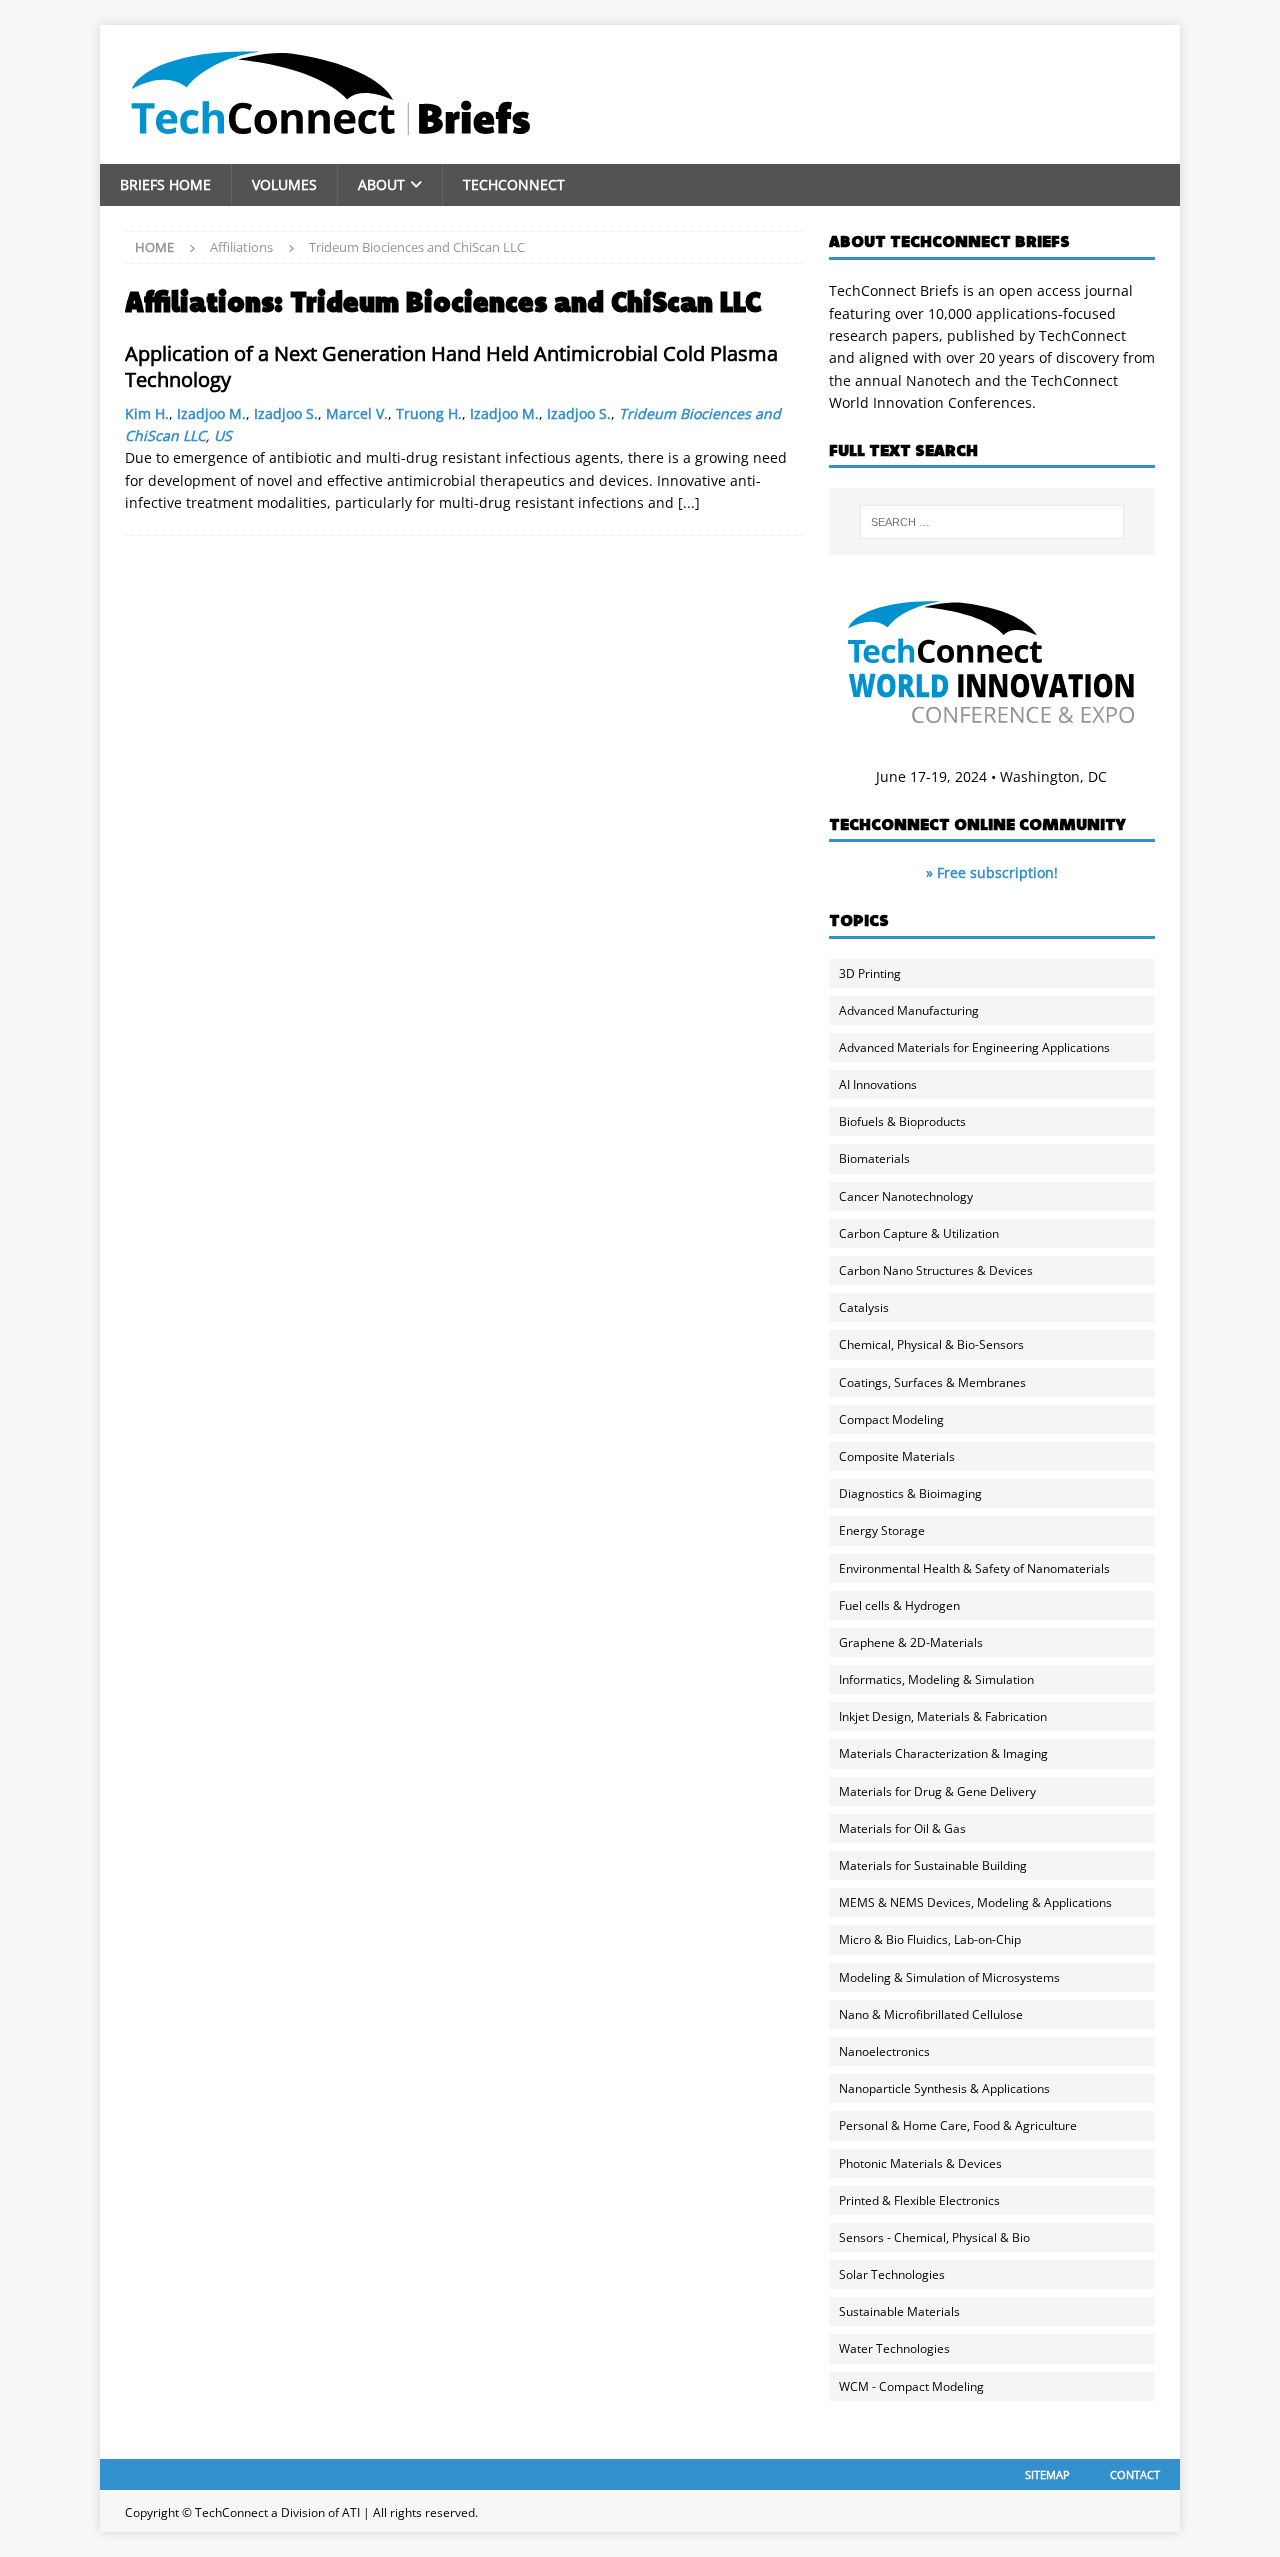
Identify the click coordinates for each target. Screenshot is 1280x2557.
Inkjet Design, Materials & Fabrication (943, 1716)
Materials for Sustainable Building (933, 1865)
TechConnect (514, 184)
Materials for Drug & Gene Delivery (937, 1791)
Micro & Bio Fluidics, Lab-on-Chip (930, 1939)
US (223, 435)
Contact (1135, 2474)
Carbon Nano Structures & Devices (936, 1270)
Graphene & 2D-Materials (911, 1642)
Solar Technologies (892, 2274)
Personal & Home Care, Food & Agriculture (958, 2125)
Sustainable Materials (899, 2311)
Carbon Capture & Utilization (919, 1233)
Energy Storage (882, 1530)
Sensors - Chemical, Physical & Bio (934, 2237)
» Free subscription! (992, 872)
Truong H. (429, 413)
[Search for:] (992, 522)
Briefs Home (165, 184)
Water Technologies (894, 2348)
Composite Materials (897, 1456)
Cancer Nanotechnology (906, 1196)
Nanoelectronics (884, 2051)
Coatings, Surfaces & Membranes (932, 1382)
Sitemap (1047, 2474)
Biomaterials (874, 1158)
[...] (689, 502)
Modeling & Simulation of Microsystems (949, 1977)
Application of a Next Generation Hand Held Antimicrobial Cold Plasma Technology (451, 366)
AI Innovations (878, 1084)
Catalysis (864, 1307)
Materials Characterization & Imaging (943, 1753)
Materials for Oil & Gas (902, 1828)
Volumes (284, 184)
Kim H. (147, 413)
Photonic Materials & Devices (920, 2163)
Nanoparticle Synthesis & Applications (944, 2088)
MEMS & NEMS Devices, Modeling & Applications (975, 1902)
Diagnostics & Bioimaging (910, 1493)
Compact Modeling (891, 1419)
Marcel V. (357, 413)
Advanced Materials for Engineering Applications (974, 1047)
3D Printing (870, 973)
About (381, 184)
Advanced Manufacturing (909, 1010)
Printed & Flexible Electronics (919, 2200)
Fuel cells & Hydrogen (899, 1605)
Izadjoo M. (211, 413)
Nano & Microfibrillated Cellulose (931, 2014)
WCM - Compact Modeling (911, 2386)
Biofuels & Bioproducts (902, 1121)
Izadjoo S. (286, 413)
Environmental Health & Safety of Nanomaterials (974, 1568)
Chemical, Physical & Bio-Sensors (931, 1344)
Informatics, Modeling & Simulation (936, 1679)
